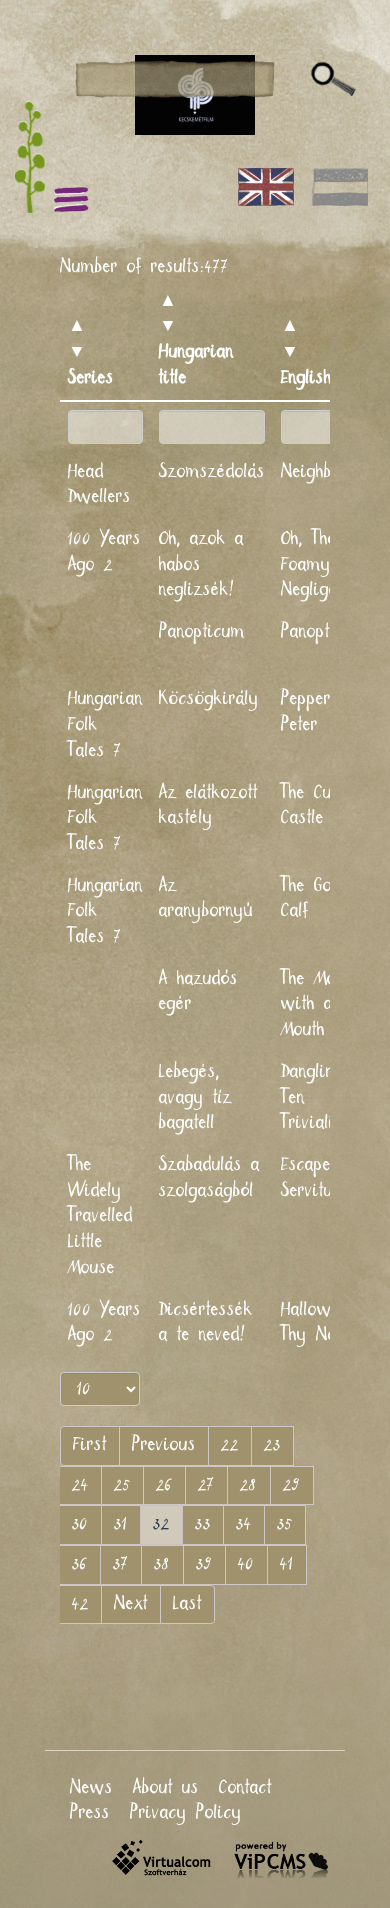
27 (206, 1485)
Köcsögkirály (209, 699)
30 (80, 1524)
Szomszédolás (212, 472)
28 (249, 1485)
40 (246, 1564)
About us (166, 1788)
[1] (333, 80)
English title (325, 378)
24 (80, 1485)
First (90, 1445)
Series (91, 378)
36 (80, 1564)
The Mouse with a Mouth (321, 1004)
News (91, 1788)
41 (287, 1564)
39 (204, 1564)
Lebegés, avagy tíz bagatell (195, 1097)
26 (164, 1485)
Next (131, 1604)
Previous (164, 1445)
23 (272, 1445)
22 (230, 1445)
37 (121, 1564)
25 (122, 1485)
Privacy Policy (186, 1813)
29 (292, 1485)
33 (203, 1524)
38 (162, 1564)
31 (121, 1524)
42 (80, 1604)
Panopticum (202, 632)
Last (187, 1604)
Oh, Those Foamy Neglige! (317, 564)
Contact (245, 1788)
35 (285, 1524)
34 (244, 1524)
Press (90, 1813)
